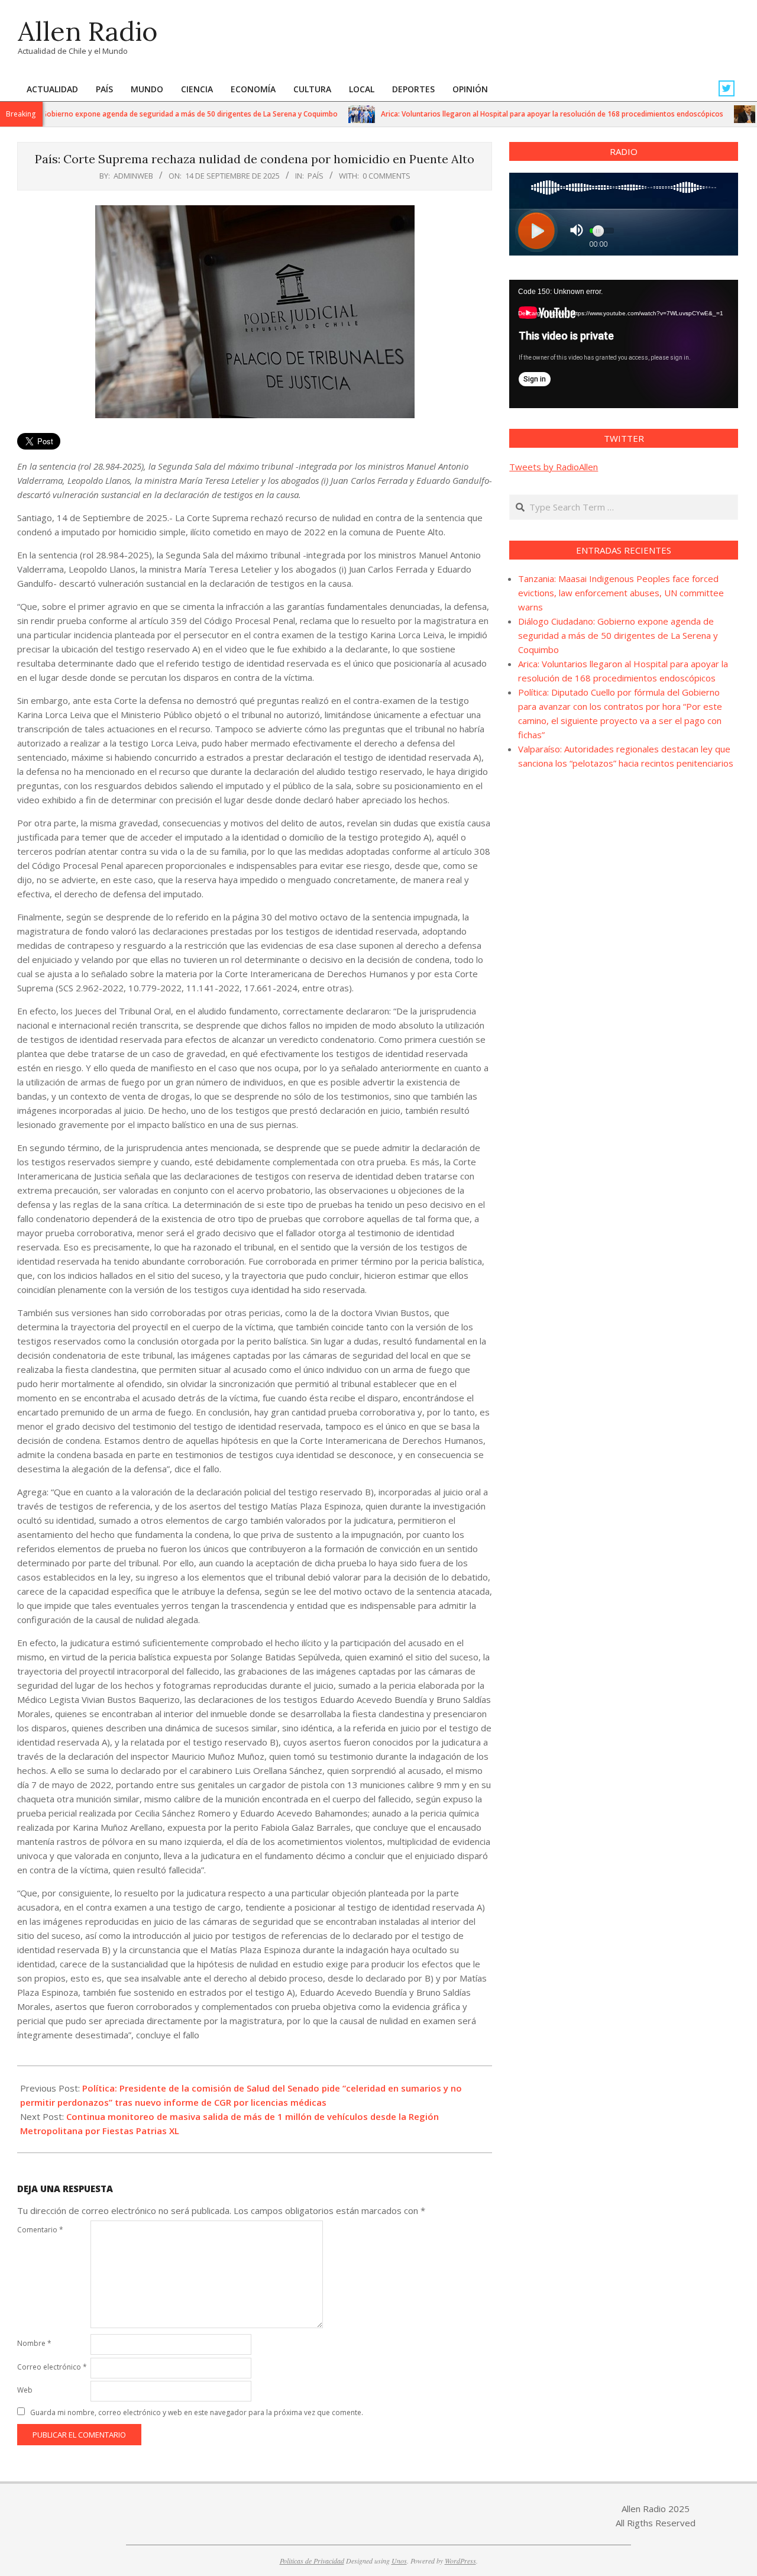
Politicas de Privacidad (312, 2561)
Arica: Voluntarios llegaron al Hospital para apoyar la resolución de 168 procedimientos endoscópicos (505, 114)
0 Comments (386, 176)
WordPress (460, 2561)
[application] (624, 344)
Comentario (40, 2230)
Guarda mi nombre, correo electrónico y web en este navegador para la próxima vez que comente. (197, 2412)
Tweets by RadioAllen (554, 467)
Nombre (34, 2343)
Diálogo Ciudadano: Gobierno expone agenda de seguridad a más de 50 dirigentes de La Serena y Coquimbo (618, 635)
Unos (399, 2561)
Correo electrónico (52, 2367)
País (316, 176)
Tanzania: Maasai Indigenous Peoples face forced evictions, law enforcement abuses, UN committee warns (621, 593)
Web (25, 2390)
